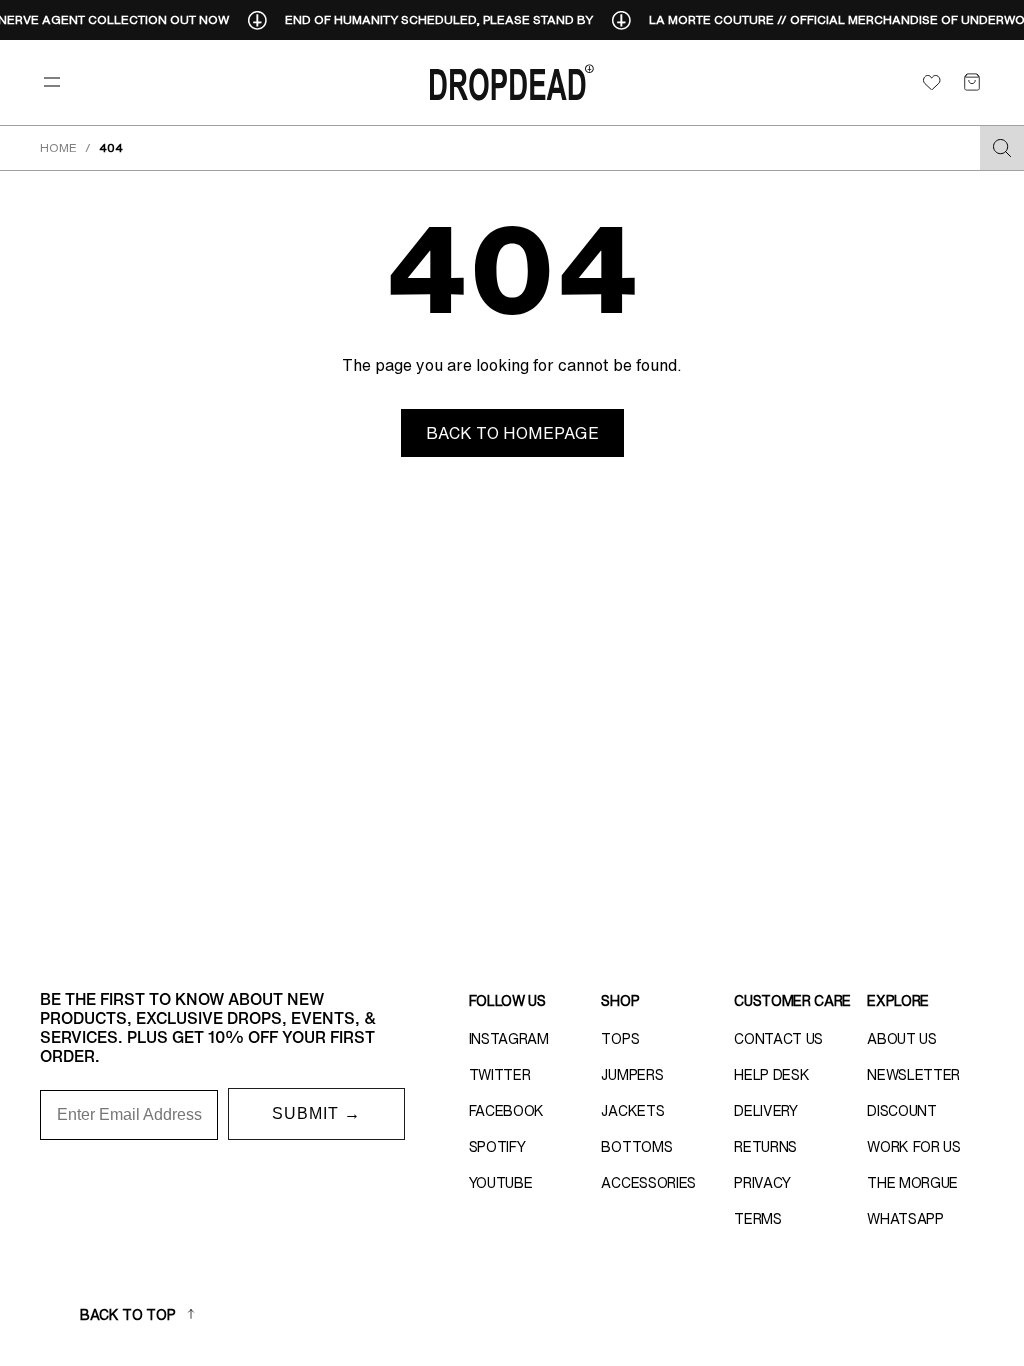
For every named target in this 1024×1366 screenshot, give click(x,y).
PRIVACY (762, 1183)
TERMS (757, 1219)
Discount (901, 1111)
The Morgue (912, 1183)
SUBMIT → (316, 1113)
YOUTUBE (501, 1183)
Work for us (913, 1147)
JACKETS (632, 1111)
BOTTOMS (636, 1147)
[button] (972, 82)
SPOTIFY (497, 1147)
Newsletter (913, 1075)
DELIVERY (765, 1111)
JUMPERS (632, 1075)
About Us (901, 1039)
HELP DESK (771, 1075)
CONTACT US (778, 1039)
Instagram (509, 1039)
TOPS (620, 1039)
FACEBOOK (506, 1111)
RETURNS (765, 1147)
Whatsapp (905, 1219)
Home (58, 147)
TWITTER (500, 1075)
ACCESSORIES (648, 1183)
